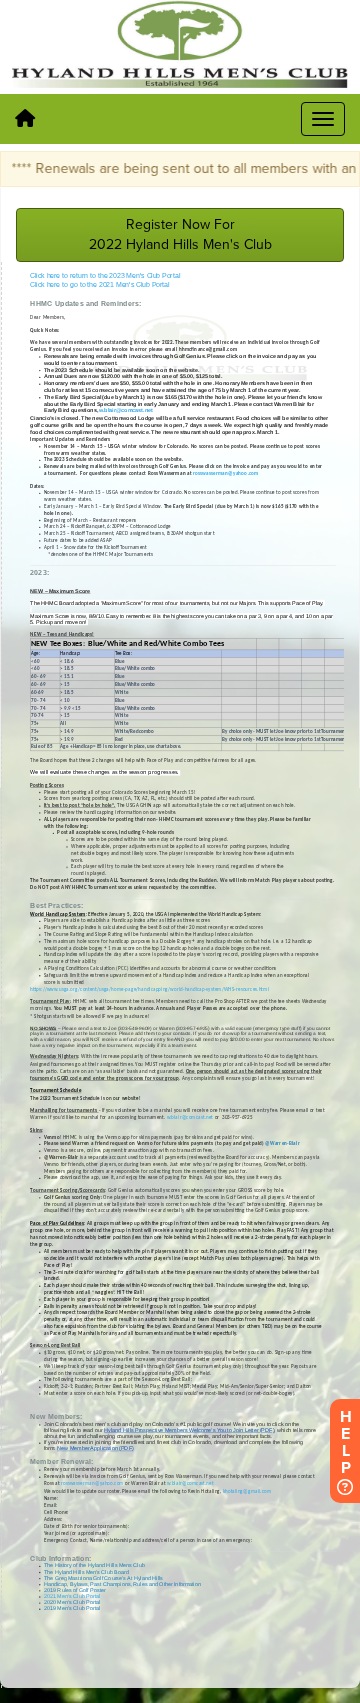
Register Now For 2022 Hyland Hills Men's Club (180, 234)
